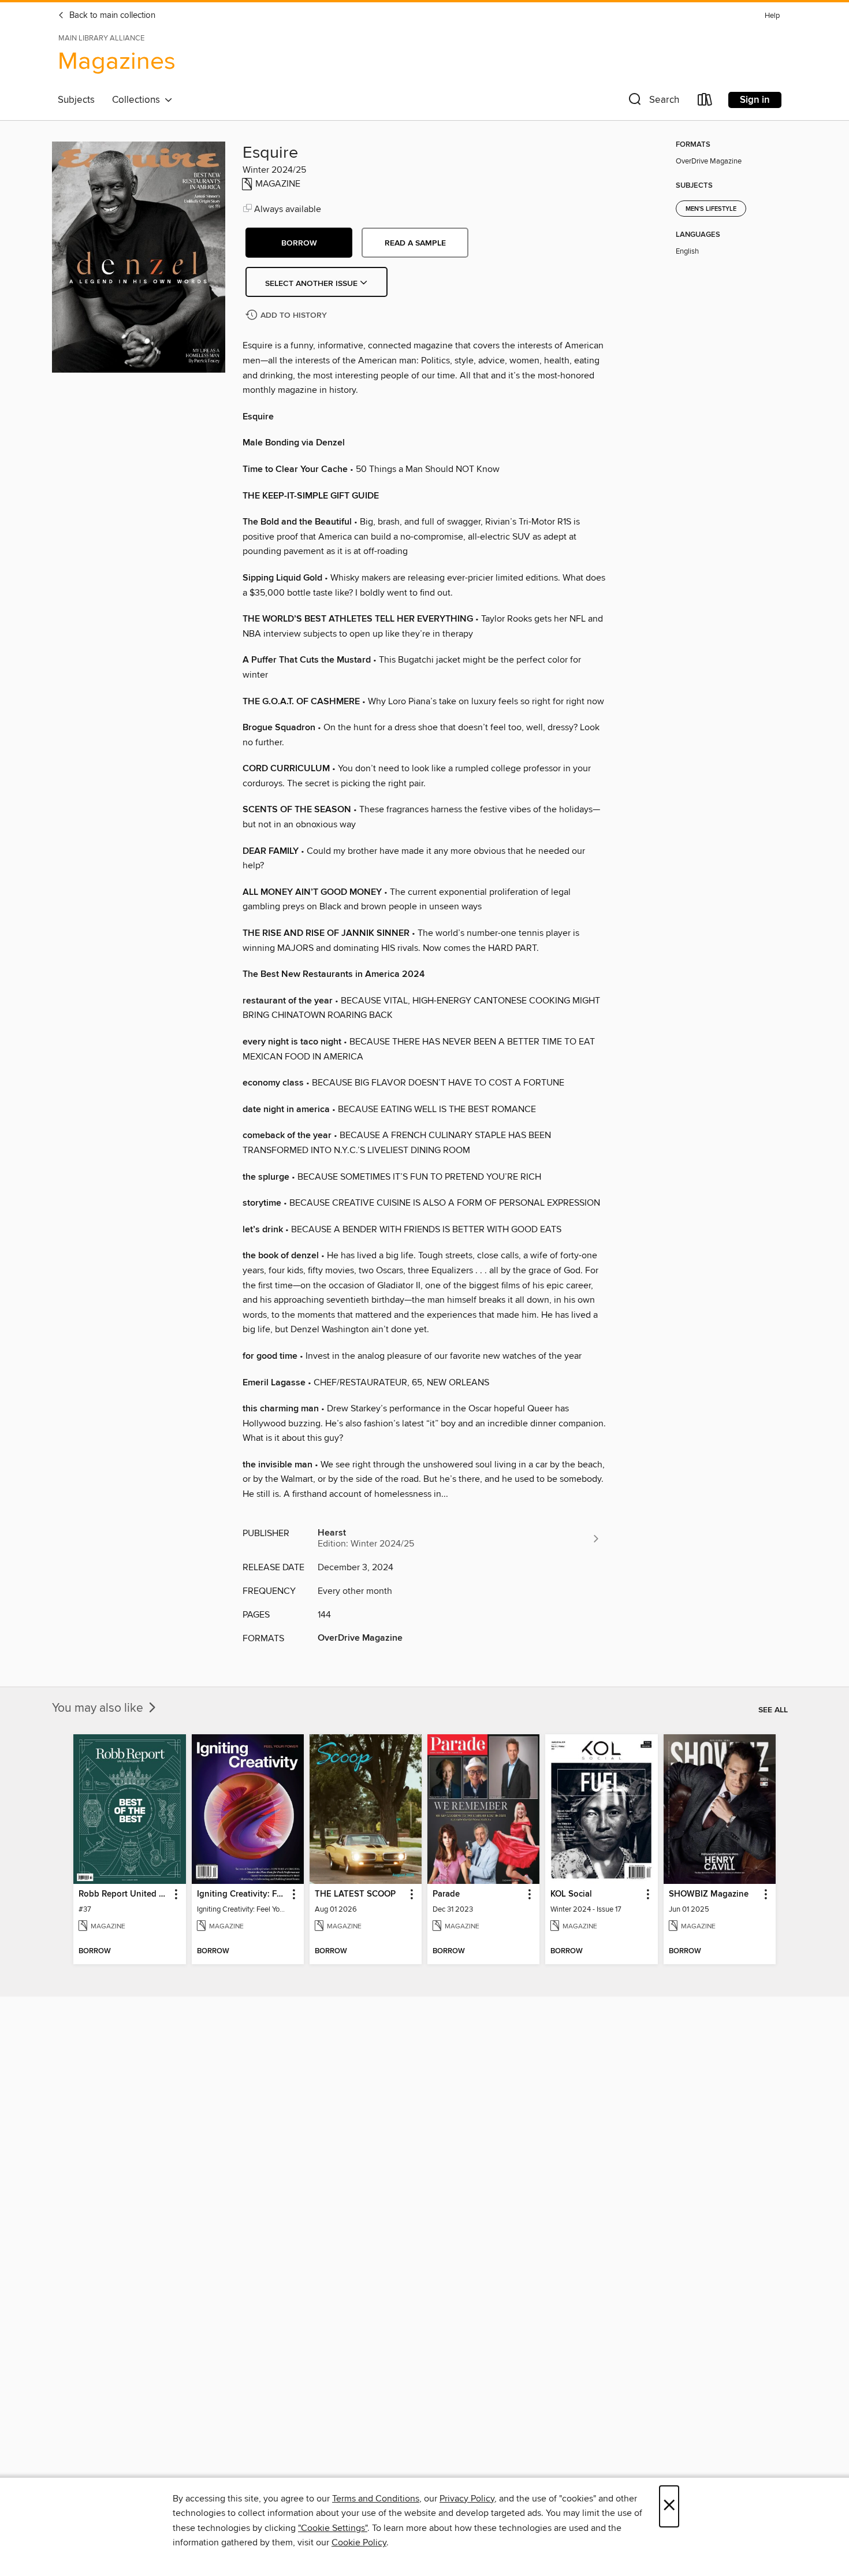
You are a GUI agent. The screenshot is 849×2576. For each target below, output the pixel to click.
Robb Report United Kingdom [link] (124, 1894)
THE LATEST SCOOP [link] (355, 1894)
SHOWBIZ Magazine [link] (709, 1894)
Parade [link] (446, 1894)
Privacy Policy (467, 2499)
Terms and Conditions (376, 2499)
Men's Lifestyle (711, 209)
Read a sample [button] (415, 243)
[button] (653, 102)
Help (772, 16)
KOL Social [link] (571, 1894)
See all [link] (773, 1710)
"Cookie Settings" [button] (333, 2528)
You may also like (99, 1708)
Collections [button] (138, 100)
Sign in (755, 100)
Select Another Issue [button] (312, 284)
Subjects (76, 100)
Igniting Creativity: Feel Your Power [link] (242, 1894)
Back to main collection (111, 16)
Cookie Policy (359, 2542)
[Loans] (705, 102)
